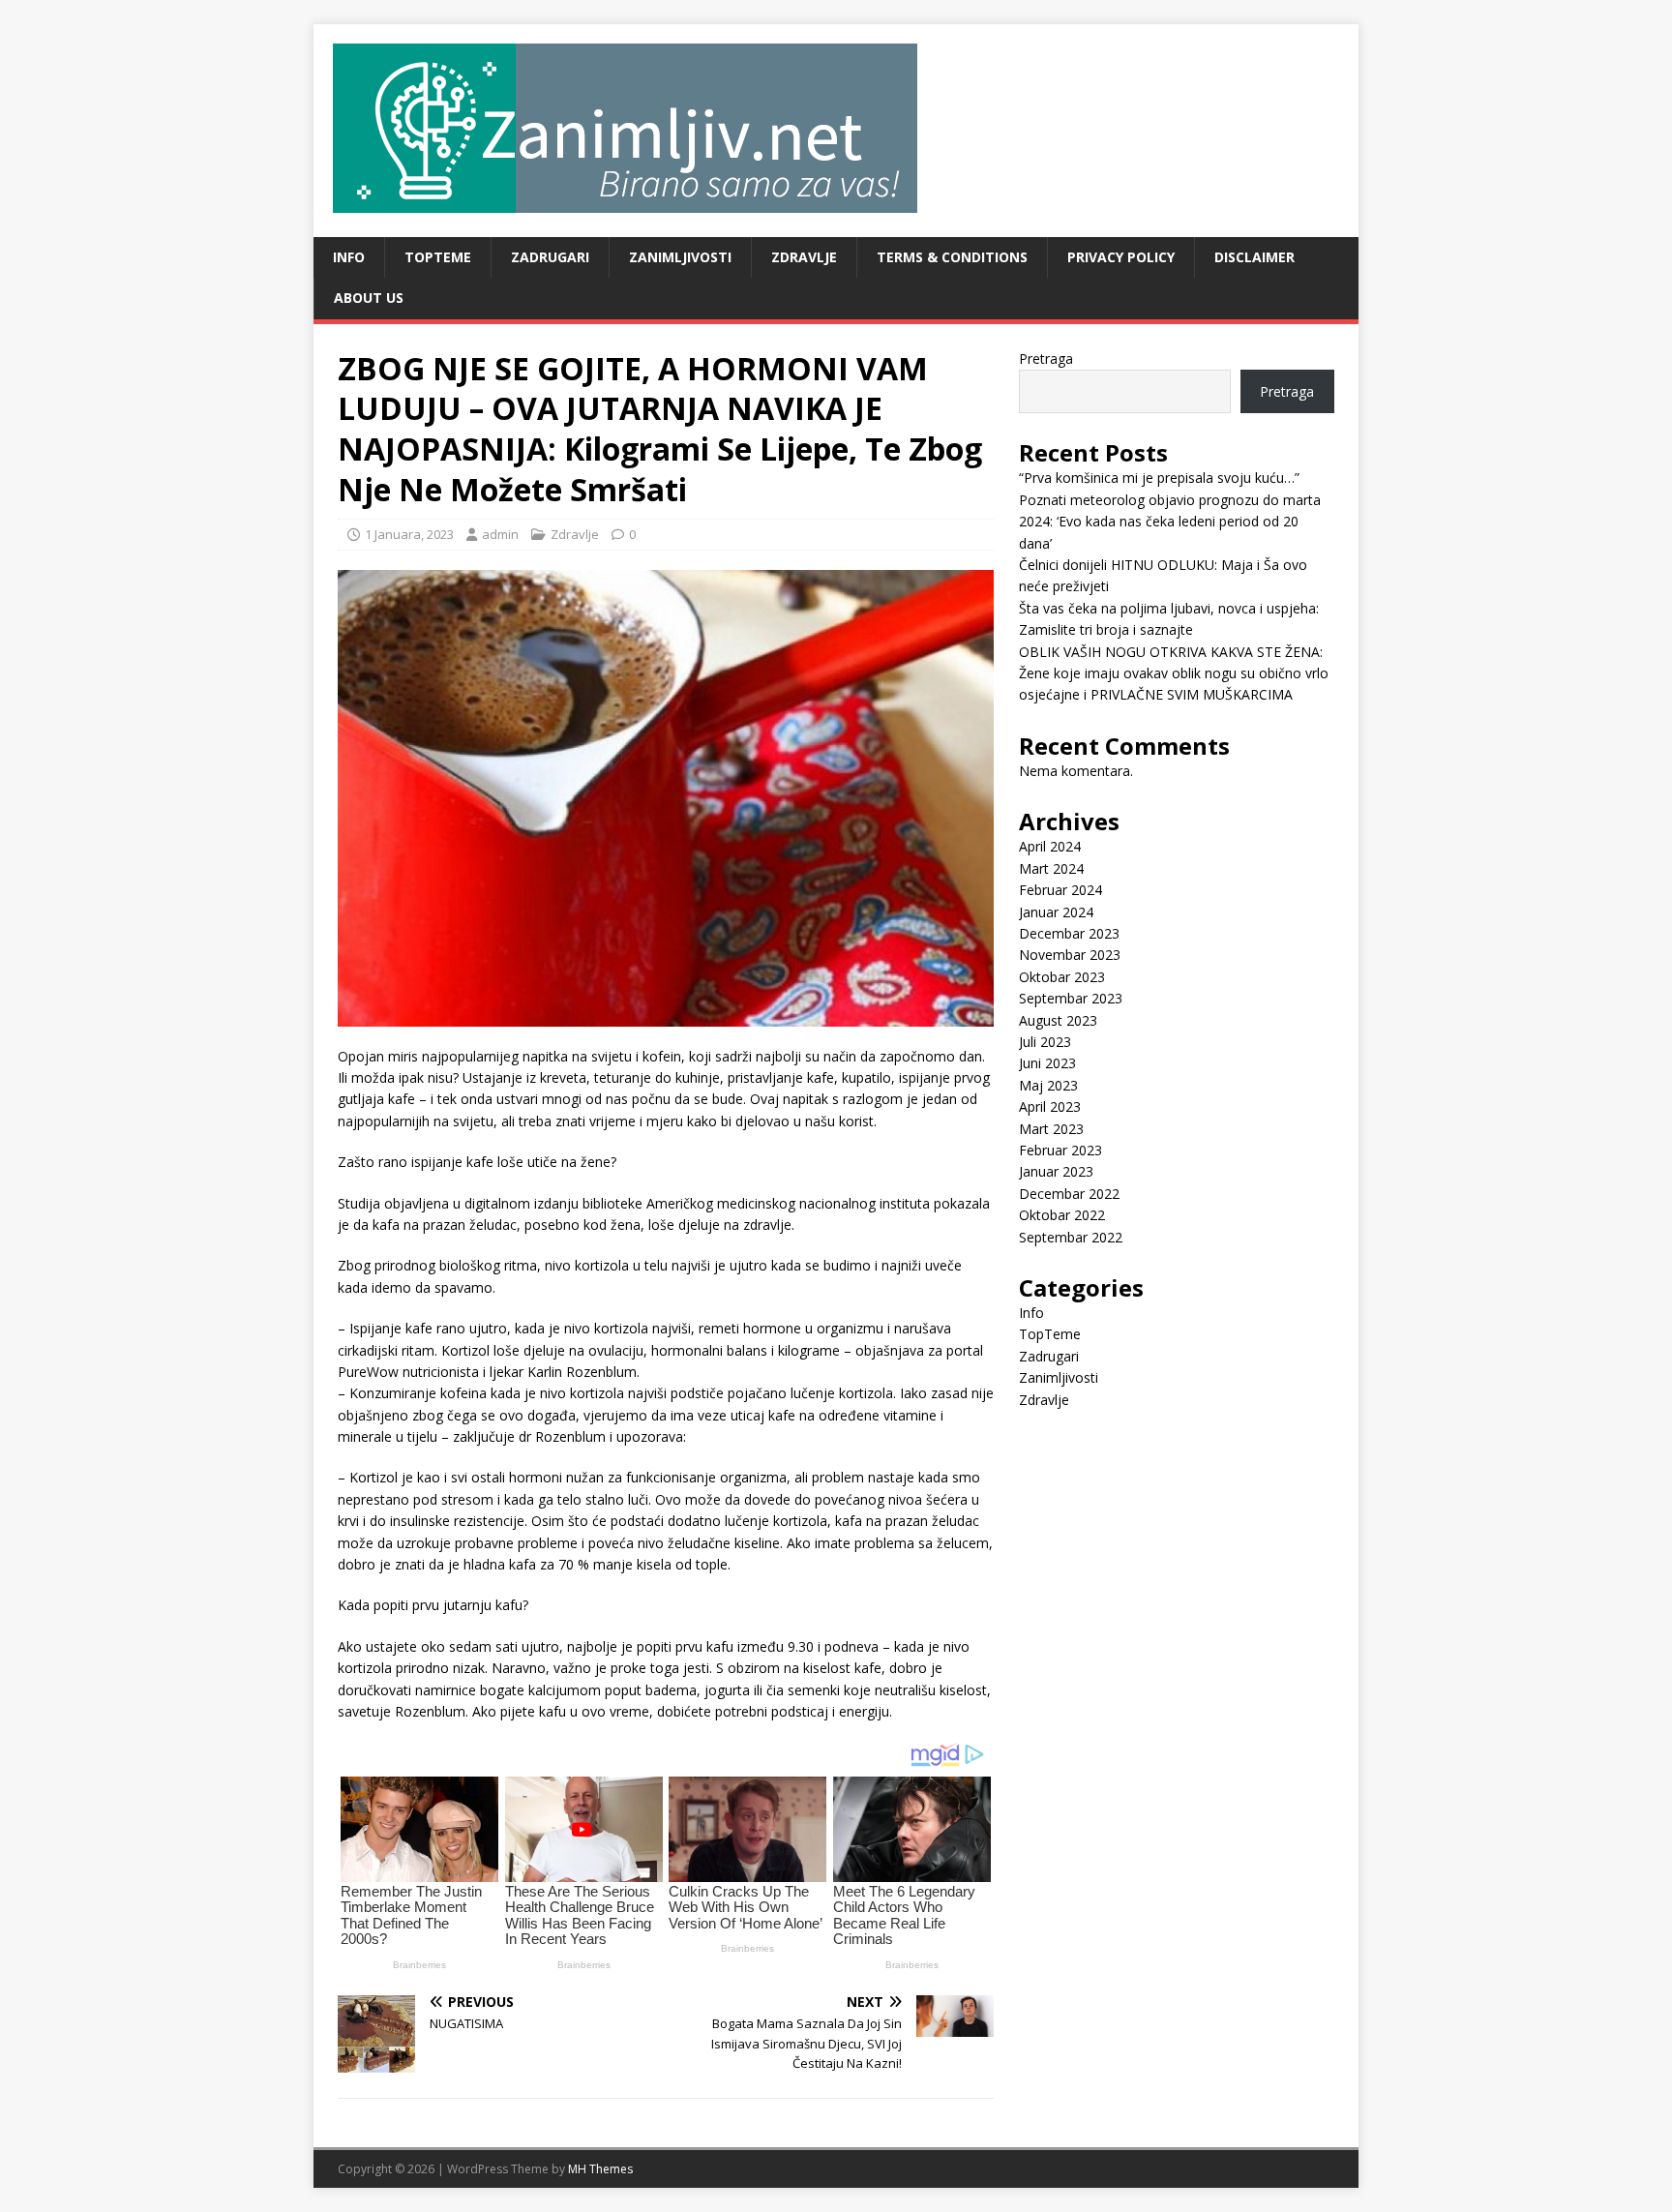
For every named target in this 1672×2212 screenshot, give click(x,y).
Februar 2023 (1060, 1150)
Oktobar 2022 (1062, 1215)
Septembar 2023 (1071, 998)
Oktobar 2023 (1062, 977)
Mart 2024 (1051, 868)
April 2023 (1050, 1106)
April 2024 (1050, 846)
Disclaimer (1254, 257)
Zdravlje (804, 257)
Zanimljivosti (680, 257)
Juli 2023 (1045, 1042)
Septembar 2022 (1071, 1237)
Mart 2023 (1051, 1129)
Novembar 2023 (1070, 955)
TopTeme (438, 257)
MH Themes (600, 2169)
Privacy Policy (1121, 257)
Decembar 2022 (1069, 1194)
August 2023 (1058, 1020)
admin (500, 534)
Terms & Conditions (952, 257)
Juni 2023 (1047, 1063)
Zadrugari (550, 257)
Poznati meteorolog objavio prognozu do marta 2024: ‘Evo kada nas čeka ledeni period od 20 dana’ (1170, 522)
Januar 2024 (1056, 912)
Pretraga (1046, 359)
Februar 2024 (1060, 890)
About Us (369, 298)
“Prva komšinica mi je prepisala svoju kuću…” (1159, 478)
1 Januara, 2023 (409, 534)
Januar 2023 (1056, 1171)
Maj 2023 (1048, 1085)
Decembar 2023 (1069, 933)
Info (349, 257)
